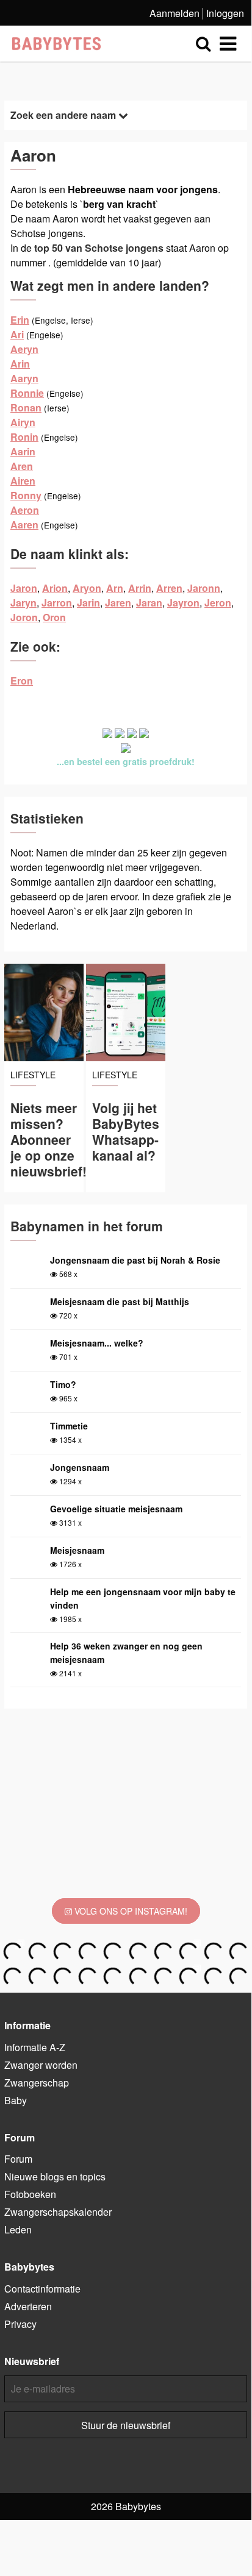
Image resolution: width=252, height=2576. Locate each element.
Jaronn (204, 588)
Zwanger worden (41, 2065)
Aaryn (24, 378)
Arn (115, 588)
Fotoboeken (30, 2194)
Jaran (149, 603)
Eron (22, 681)
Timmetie (69, 1426)
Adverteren (28, 2306)
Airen (23, 481)
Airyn (23, 422)
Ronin (24, 437)
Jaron (24, 588)
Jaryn (23, 603)
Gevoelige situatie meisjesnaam (116, 1509)
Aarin (23, 451)
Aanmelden (175, 13)
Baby (16, 2100)
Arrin (140, 588)
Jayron (183, 603)
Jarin (88, 603)
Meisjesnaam (77, 1550)
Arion (55, 588)
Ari (17, 334)
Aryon (87, 588)
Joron (24, 617)
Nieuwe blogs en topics (55, 2176)
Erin (20, 320)
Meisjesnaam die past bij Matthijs (120, 1301)
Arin (20, 364)
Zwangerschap (37, 2083)
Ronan (26, 407)
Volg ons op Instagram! (130, 1911)
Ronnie (27, 393)
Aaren (24, 525)
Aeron (25, 510)
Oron (54, 617)
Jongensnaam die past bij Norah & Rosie (135, 1260)
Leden (18, 2229)
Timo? (63, 1384)
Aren (22, 466)
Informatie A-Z (35, 2047)
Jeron (218, 603)
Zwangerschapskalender (58, 2212)
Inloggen (225, 13)
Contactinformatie (42, 2289)
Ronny (26, 495)
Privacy (20, 2324)
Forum (18, 2159)
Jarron (57, 603)
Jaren (118, 603)
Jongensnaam (80, 1467)
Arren (169, 588)
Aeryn (24, 349)
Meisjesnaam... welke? (97, 1343)
